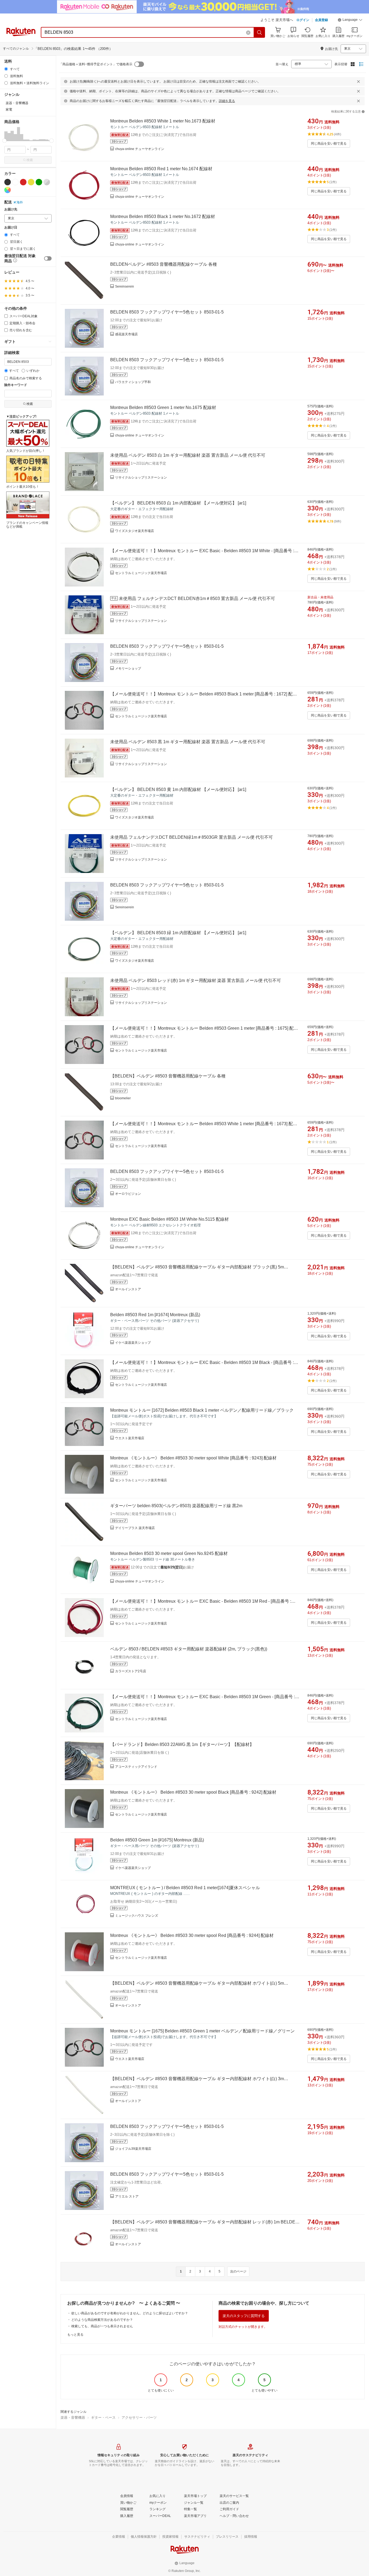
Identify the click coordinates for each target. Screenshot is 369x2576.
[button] (350, 21)
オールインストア (128, 1289)
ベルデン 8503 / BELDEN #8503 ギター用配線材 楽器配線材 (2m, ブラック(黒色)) (189, 1649)
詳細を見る (227, 101)
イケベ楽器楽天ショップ (133, 1343)
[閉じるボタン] (358, 81)
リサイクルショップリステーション (141, 477)
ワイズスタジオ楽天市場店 (135, 531)
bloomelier (123, 1098)
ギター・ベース (103, 2418)
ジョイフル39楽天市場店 (133, 2149)
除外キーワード (16, 385)
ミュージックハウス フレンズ (137, 1916)
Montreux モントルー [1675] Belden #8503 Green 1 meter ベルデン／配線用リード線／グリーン (202, 2031)
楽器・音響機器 (73, 2418)
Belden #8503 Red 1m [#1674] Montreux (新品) (155, 1315)
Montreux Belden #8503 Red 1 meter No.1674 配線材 (161, 169)
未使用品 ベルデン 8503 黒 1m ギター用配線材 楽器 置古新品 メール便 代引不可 (188, 742)
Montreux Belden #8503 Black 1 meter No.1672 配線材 (163, 216)
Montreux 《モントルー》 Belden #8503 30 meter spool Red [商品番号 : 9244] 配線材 (192, 1935)
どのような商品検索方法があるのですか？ (102, 2320)
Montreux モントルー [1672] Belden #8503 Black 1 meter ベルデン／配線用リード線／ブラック (202, 1410)
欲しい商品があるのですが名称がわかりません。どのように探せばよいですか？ (130, 2313)
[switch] (48, 258)
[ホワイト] (15, 182)
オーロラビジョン (128, 1194)
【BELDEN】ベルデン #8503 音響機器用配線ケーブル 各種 (168, 1076)
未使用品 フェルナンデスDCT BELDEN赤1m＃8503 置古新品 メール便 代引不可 (197, 598)
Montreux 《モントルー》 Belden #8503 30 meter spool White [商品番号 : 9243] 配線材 (193, 1458)
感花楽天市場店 (126, 334)
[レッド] (23, 182)
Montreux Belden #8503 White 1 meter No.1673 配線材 (163, 121)
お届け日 (11, 228)
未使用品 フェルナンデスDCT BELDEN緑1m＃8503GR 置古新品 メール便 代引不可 (192, 837)
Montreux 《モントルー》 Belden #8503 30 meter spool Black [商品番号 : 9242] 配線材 (193, 1792)
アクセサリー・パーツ (139, 2418)
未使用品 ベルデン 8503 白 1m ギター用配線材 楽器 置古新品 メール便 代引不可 (188, 455)
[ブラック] (8, 182)
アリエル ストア (127, 2196)
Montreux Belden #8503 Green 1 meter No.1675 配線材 (163, 407)
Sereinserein (125, 286)
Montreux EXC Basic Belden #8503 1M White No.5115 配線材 (170, 1219)
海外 (20, 202)
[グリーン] (39, 182)
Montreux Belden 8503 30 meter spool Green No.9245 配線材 (169, 1553)
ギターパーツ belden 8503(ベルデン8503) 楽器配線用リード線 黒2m (176, 1506)
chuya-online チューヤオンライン (140, 149)
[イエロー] (31, 182)
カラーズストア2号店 (131, 1671)
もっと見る (75, 2335)
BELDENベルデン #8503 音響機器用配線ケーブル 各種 (164, 264)
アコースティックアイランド (136, 1767)
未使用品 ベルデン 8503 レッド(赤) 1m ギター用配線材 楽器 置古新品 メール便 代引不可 (196, 980)
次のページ (238, 2271)
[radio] (6, 69)
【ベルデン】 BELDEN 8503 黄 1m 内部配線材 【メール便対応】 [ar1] (178, 789)
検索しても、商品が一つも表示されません (102, 2326)
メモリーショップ (128, 668)
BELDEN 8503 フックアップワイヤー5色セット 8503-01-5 (167, 312)
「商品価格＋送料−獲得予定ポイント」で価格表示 (96, 64)
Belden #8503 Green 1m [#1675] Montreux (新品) (157, 1840)
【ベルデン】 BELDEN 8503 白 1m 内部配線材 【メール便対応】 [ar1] (178, 503)
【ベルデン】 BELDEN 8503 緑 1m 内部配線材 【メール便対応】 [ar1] (178, 933)
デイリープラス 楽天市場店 (135, 1528)
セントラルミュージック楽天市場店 (141, 573)
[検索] (260, 32)
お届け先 (11, 209)
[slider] (4, 141)
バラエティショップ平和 (133, 382)
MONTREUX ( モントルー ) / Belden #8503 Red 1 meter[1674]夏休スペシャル (185, 1888)
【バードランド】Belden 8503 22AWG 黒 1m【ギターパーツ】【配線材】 (182, 1744)
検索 (30, 160)
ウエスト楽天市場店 (130, 1438)
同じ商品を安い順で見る (329, 144)
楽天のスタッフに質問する (244, 2316)
